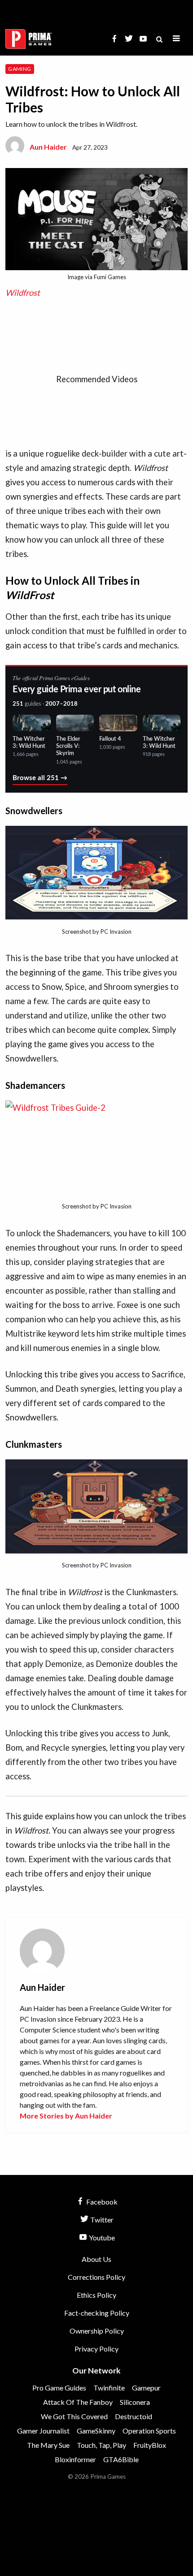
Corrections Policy (96, 2277)
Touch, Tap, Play (101, 2445)
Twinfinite (109, 2388)
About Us (96, 2259)
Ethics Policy (96, 2295)
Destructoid (134, 2416)
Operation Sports (149, 2431)
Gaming (20, 69)
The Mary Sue (48, 2445)
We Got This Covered (74, 2416)
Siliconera (135, 2402)
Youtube (101, 2237)
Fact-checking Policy (97, 2313)
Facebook (101, 2202)
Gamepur (146, 2388)
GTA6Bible (121, 2459)
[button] (176, 39)
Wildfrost (23, 293)
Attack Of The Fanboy (78, 2402)
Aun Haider (48, 147)
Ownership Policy (97, 2331)
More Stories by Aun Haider (66, 2116)
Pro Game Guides (59, 2388)
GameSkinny (96, 2431)
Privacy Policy (96, 2349)
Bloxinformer (75, 2459)
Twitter (101, 2220)
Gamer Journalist (43, 2431)
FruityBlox (150, 2445)
